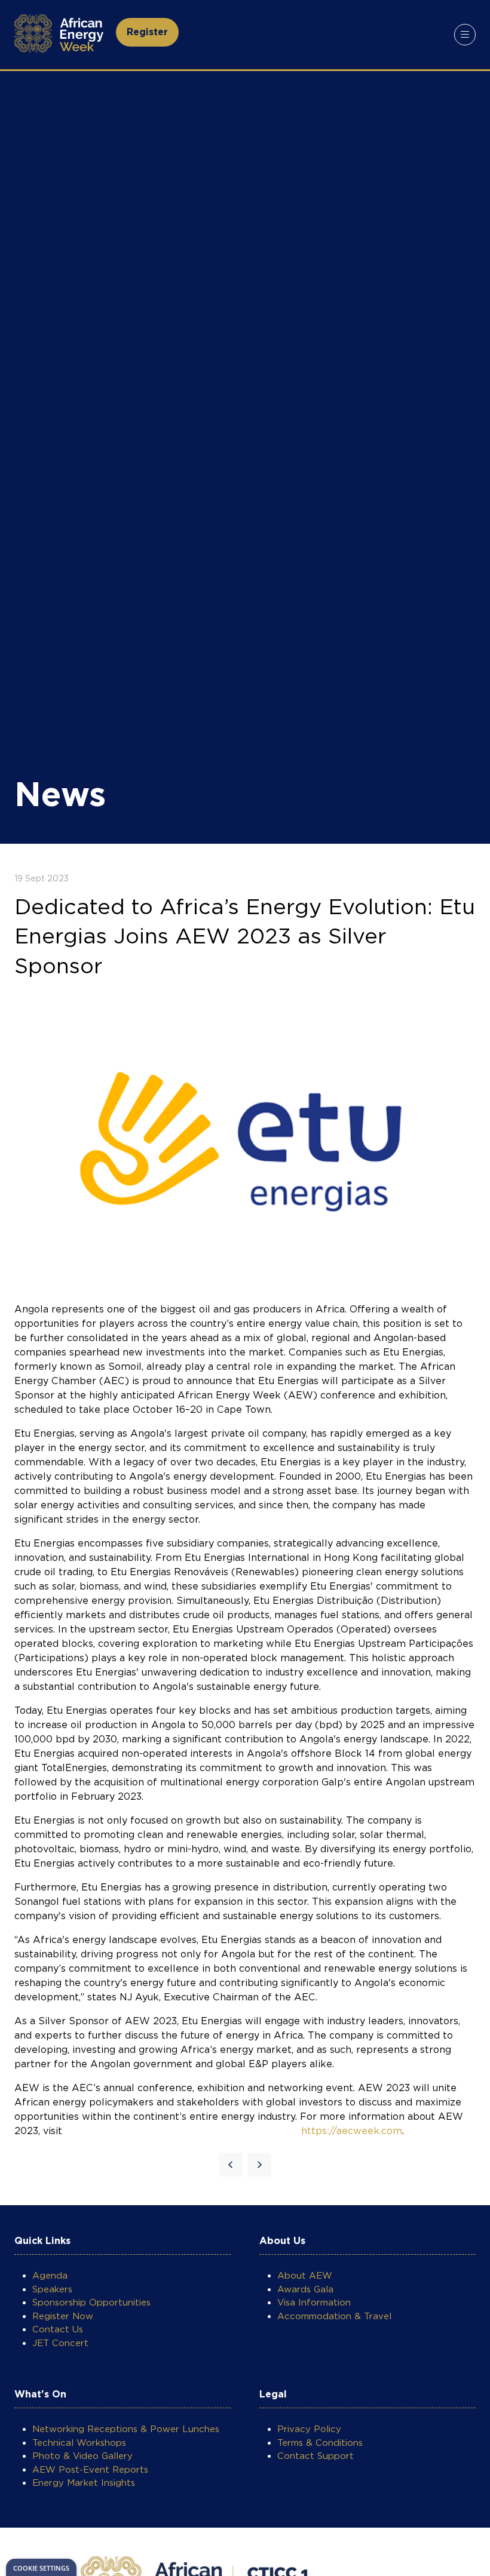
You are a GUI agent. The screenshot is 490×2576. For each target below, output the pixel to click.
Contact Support (316, 2456)
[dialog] (41, 2567)
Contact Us (58, 2329)
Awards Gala (305, 2289)
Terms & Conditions (320, 2443)
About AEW (305, 2276)
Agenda (50, 2276)
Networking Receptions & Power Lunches (126, 2429)
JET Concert (60, 2343)
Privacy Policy (309, 2429)
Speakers (52, 2289)
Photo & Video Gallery (82, 2456)
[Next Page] (259, 2165)
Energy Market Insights (84, 2483)
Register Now (63, 2316)
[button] (147, 32)
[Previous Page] (231, 2165)
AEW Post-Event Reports (90, 2470)
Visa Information (314, 2303)
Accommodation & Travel (334, 2316)
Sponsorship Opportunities (91, 2303)
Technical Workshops (79, 2443)
